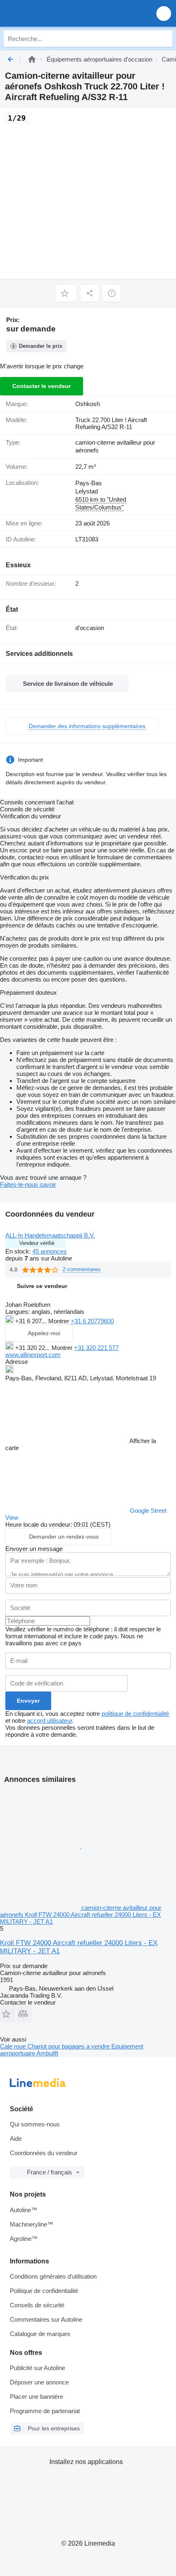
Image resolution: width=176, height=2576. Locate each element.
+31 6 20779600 (92, 1321)
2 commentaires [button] (82, 1269)
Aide (16, 2139)
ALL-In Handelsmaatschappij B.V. (50, 1235)
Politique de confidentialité (44, 2291)
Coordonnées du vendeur (44, 2153)
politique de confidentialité (135, 1714)
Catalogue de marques (40, 2334)
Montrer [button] (60, 1321)
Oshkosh (88, 404)
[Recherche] (164, 39)
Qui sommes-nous (35, 2124)
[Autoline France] (53, 13)
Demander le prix (41, 346)
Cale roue (14, 2046)
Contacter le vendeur (42, 386)
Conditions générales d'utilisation (53, 2276)
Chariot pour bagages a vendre (69, 2046)
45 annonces (50, 1251)
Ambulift (47, 2053)
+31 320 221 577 (96, 1348)
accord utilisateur (50, 1721)
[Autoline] (32, 59)
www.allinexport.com (33, 1355)
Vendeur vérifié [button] (37, 1243)
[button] (164, 13)
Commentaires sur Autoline (46, 2319)
